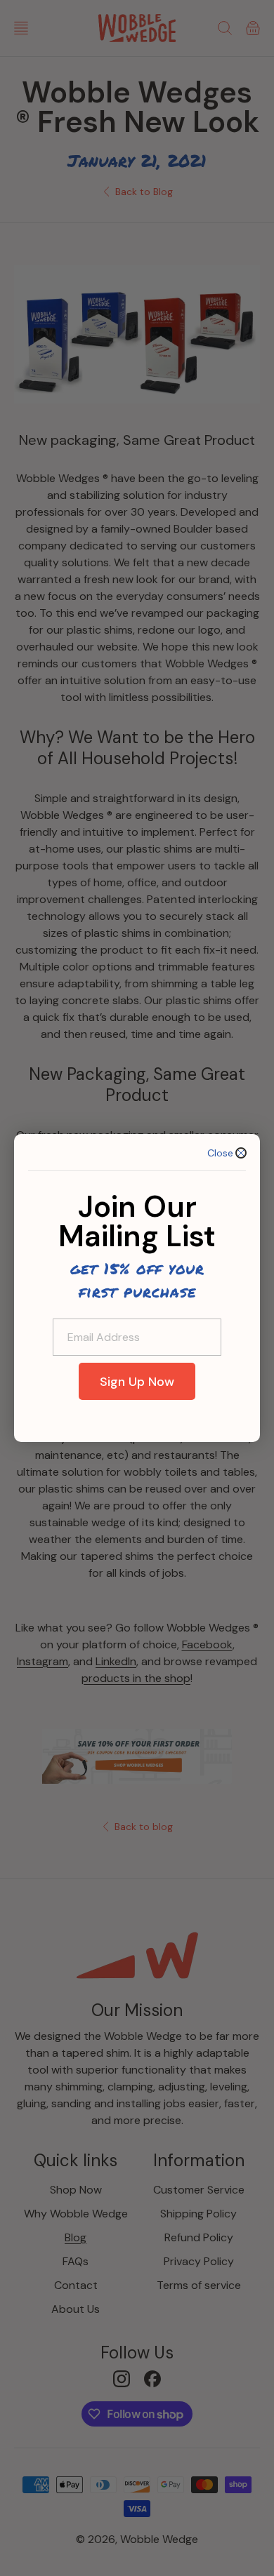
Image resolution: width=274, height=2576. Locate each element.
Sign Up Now (137, 1382)
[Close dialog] (241, 1153)
